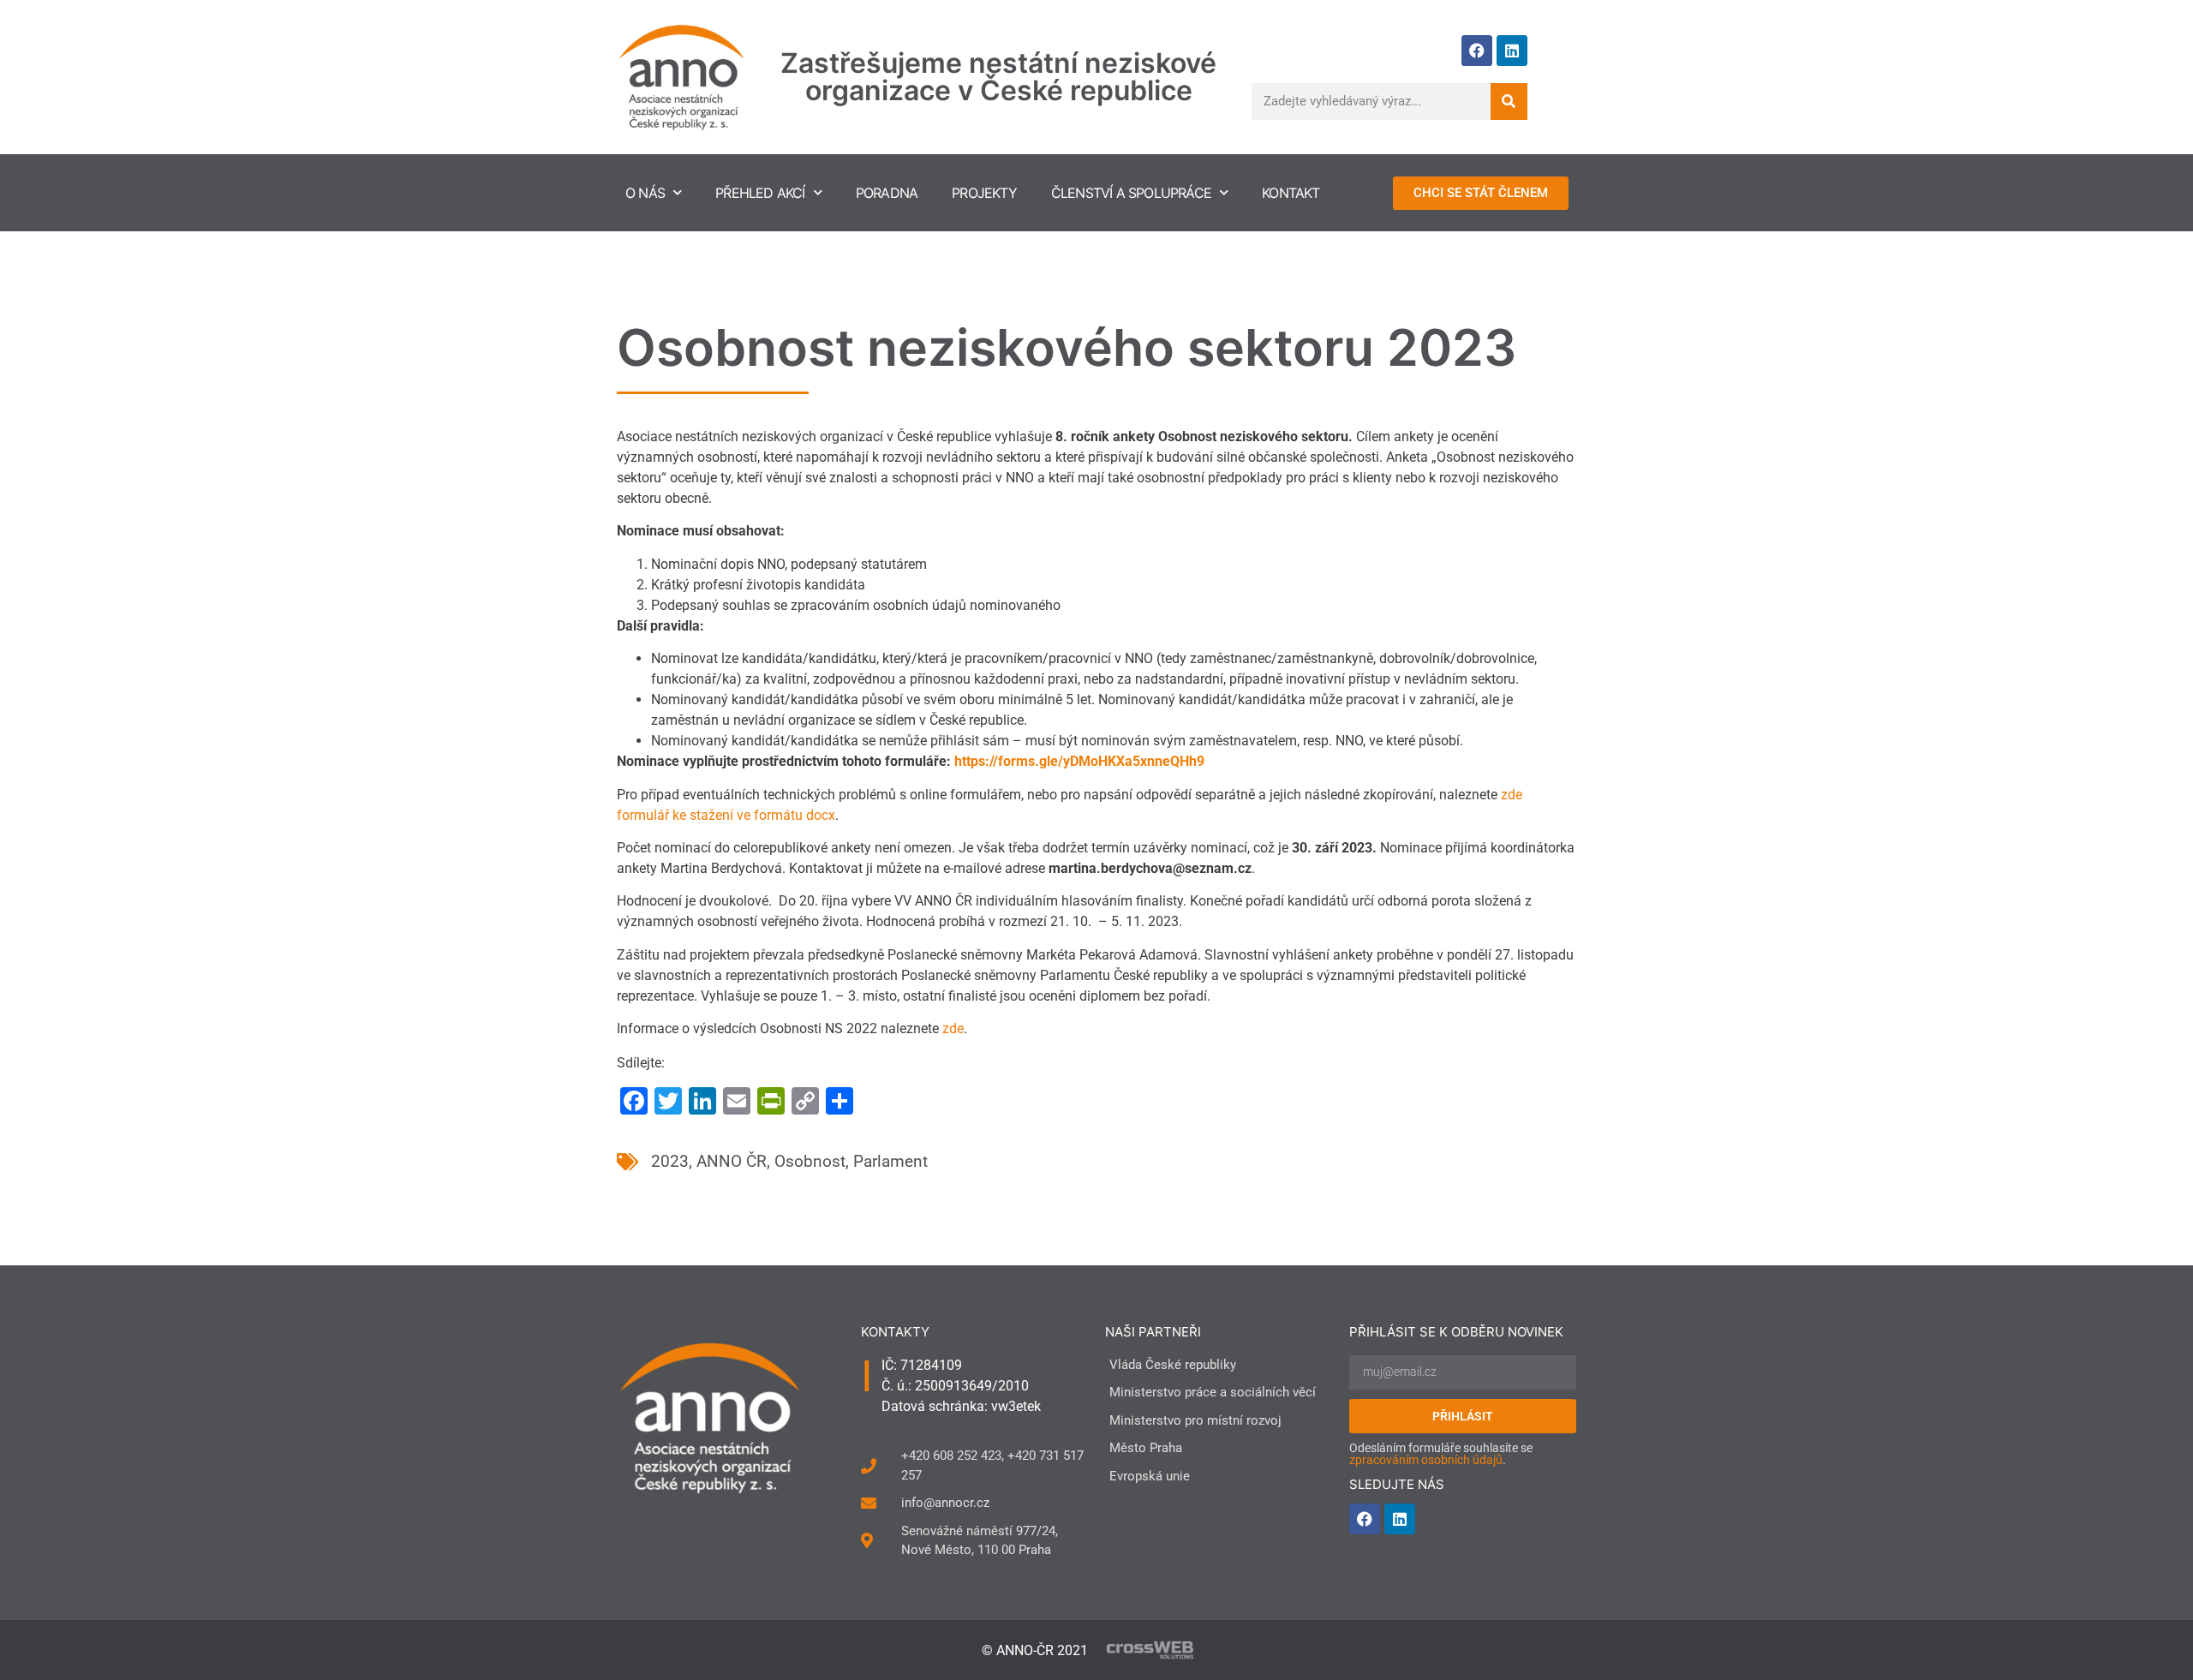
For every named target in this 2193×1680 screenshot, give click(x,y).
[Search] (1509, 102)
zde (953, 1028)
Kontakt (1291, 193)
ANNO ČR (732, 1161)
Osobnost (810, 1161)
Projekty (984, 193)
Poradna (887, 193)
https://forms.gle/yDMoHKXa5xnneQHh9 (1079, 761)
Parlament (890, 1161)
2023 (670, 1161)
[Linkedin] (1512, 51)
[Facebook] (1477, 51)
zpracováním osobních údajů (1426, 1460)
